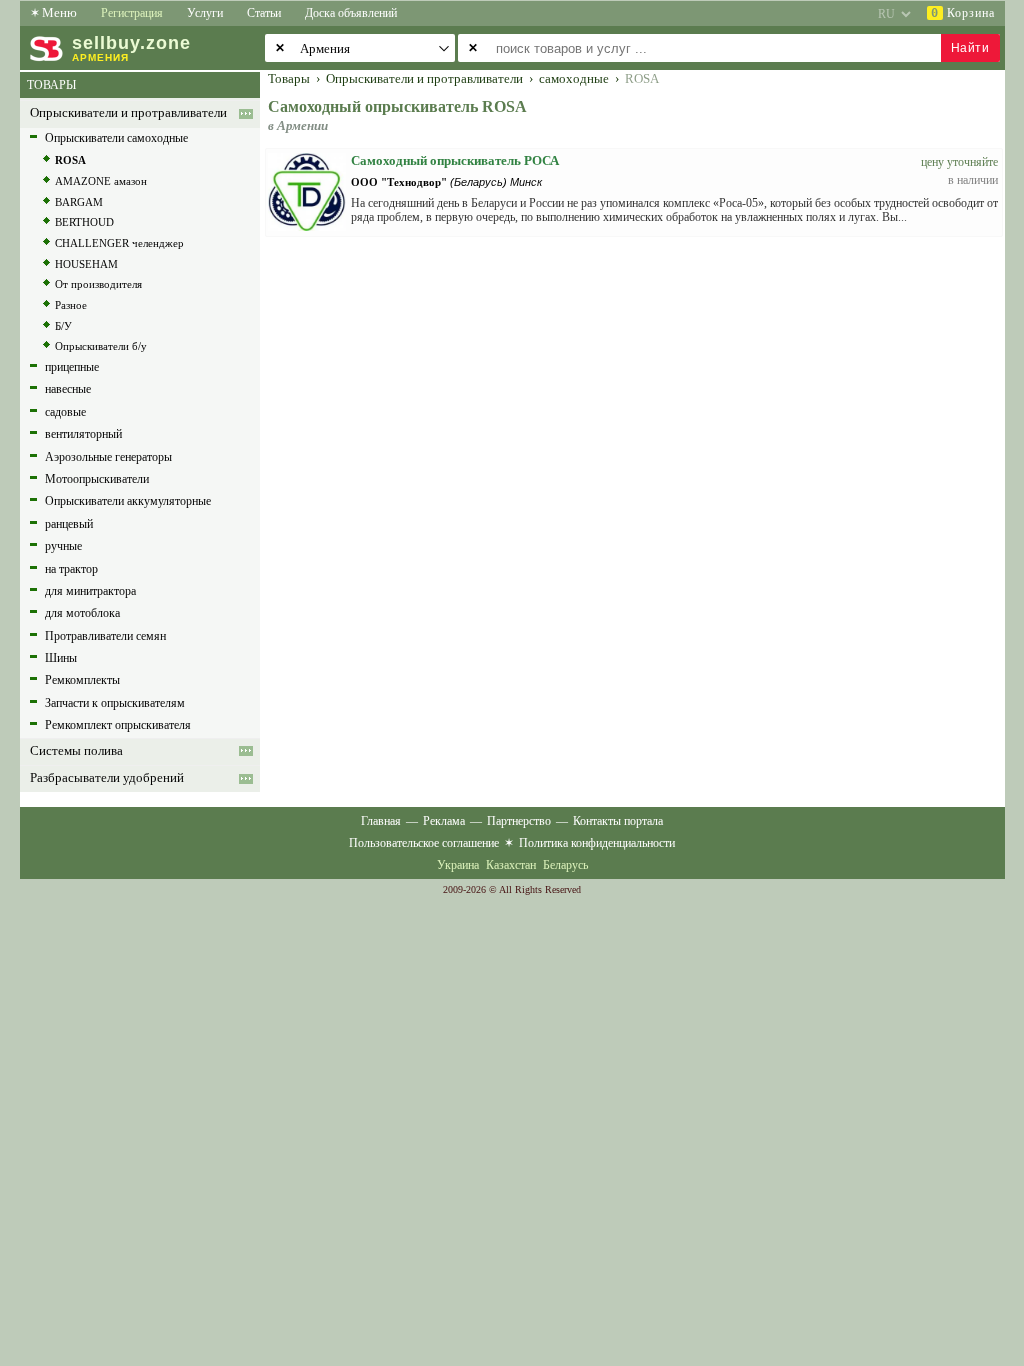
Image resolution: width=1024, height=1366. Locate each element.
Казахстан (511, 865)
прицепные (72, 367)
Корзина (963, 13)
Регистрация (132, 13)
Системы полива (76, 751)
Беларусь (565, 865)
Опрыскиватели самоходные (116, 138)
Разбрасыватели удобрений (107, 778)
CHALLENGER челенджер (119, 243)
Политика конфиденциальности (597, 843)
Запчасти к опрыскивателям (115, 703)
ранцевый (69, 524)
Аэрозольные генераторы (108, 457)
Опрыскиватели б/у (101, 346)
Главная (381, 821)
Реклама (444, 821)
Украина (458, 865)
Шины (61, 658)
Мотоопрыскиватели (97, 479)
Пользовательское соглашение (424, 843)
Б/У (63, 326)
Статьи (264, 13)
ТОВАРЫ (51, 85)
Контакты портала (618, 821)
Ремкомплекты (82, 680)
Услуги (205, 13)
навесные (68, 389)
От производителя (98, 284)
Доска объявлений (351, 13)
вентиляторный (83, 434)
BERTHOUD (84, 222)
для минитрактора (90, 591)
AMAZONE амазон (101, 181)
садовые (65, 412)
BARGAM (79, 202)
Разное (71, 305)
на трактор (71, 569)
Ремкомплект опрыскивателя (118, 725)
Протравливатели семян (105, 636)
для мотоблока (82, 613)
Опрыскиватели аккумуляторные (128, 501)
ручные (63, 546)
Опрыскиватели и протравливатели (128, 113)
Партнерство (519, 821)
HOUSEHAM (86, 264)
